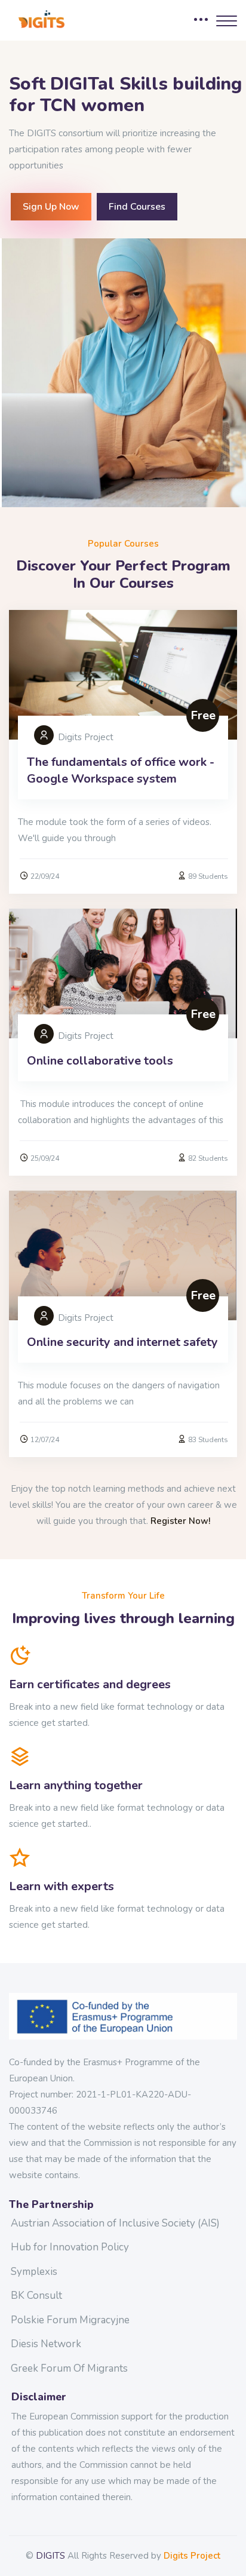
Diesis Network (46, 2344)
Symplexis (34, 2272)
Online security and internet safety (122, 1342)
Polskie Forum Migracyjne (70, 2320)
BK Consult (36, 2296)
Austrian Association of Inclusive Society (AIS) (115, 2223)
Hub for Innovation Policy (70, 2247)
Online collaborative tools (100, 1061)
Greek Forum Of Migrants (69, 2368)
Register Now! (180, 1521)
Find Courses (137, 207)
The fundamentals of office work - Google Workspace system (121, 770)
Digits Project (192, 2556)
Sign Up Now (51, 207)
